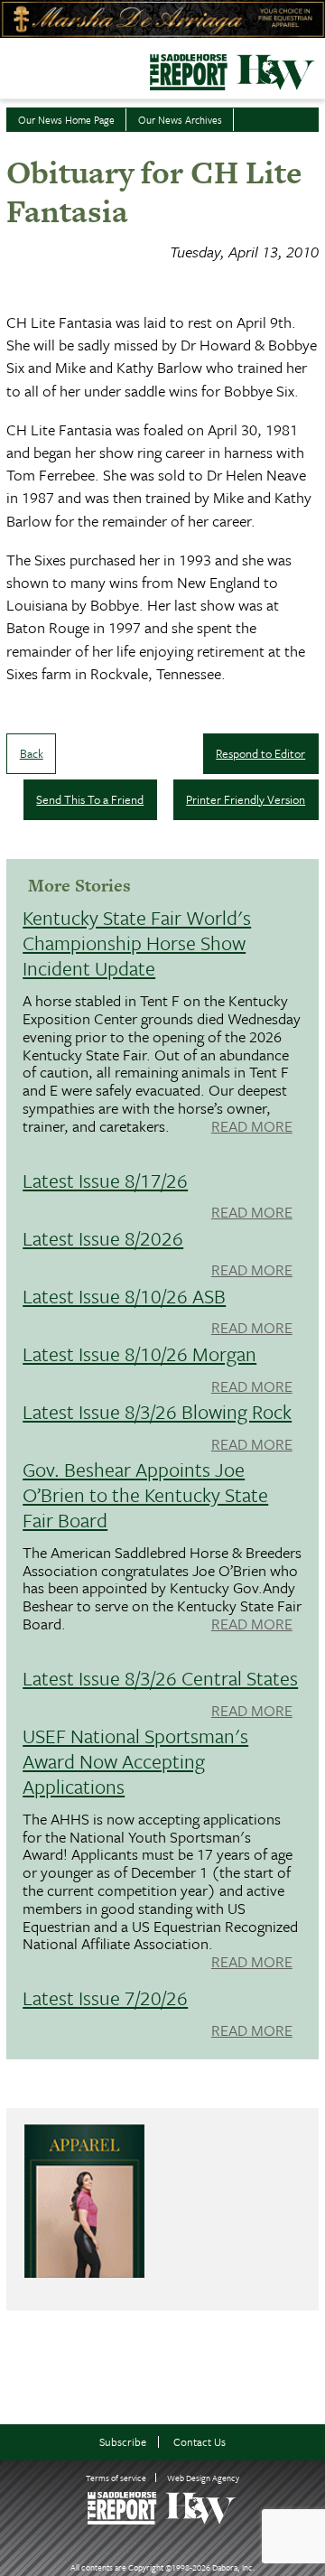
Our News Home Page (66, 120)
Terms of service (116, 2478)
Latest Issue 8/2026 (103, 1238)
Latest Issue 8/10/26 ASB (124, 1296)
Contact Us (200, 2442)
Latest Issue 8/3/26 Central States (160, 1678)
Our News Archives (180, 120)
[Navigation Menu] (12, 67)
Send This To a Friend (90, 799)
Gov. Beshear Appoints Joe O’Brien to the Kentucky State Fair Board (145, 1494)
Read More (252, 1127)
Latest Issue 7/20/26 (105, 1997)
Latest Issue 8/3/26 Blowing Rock (157, 1411)
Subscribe (123, 2442)
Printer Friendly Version (246, 799)
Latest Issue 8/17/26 (105, 1180)
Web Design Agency (203, 2478)
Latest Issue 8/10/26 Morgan (139, 1353)
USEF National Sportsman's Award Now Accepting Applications (135, 1761)
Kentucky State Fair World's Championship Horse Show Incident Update (137, 943)
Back (32, 753)
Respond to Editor (260, 753)
